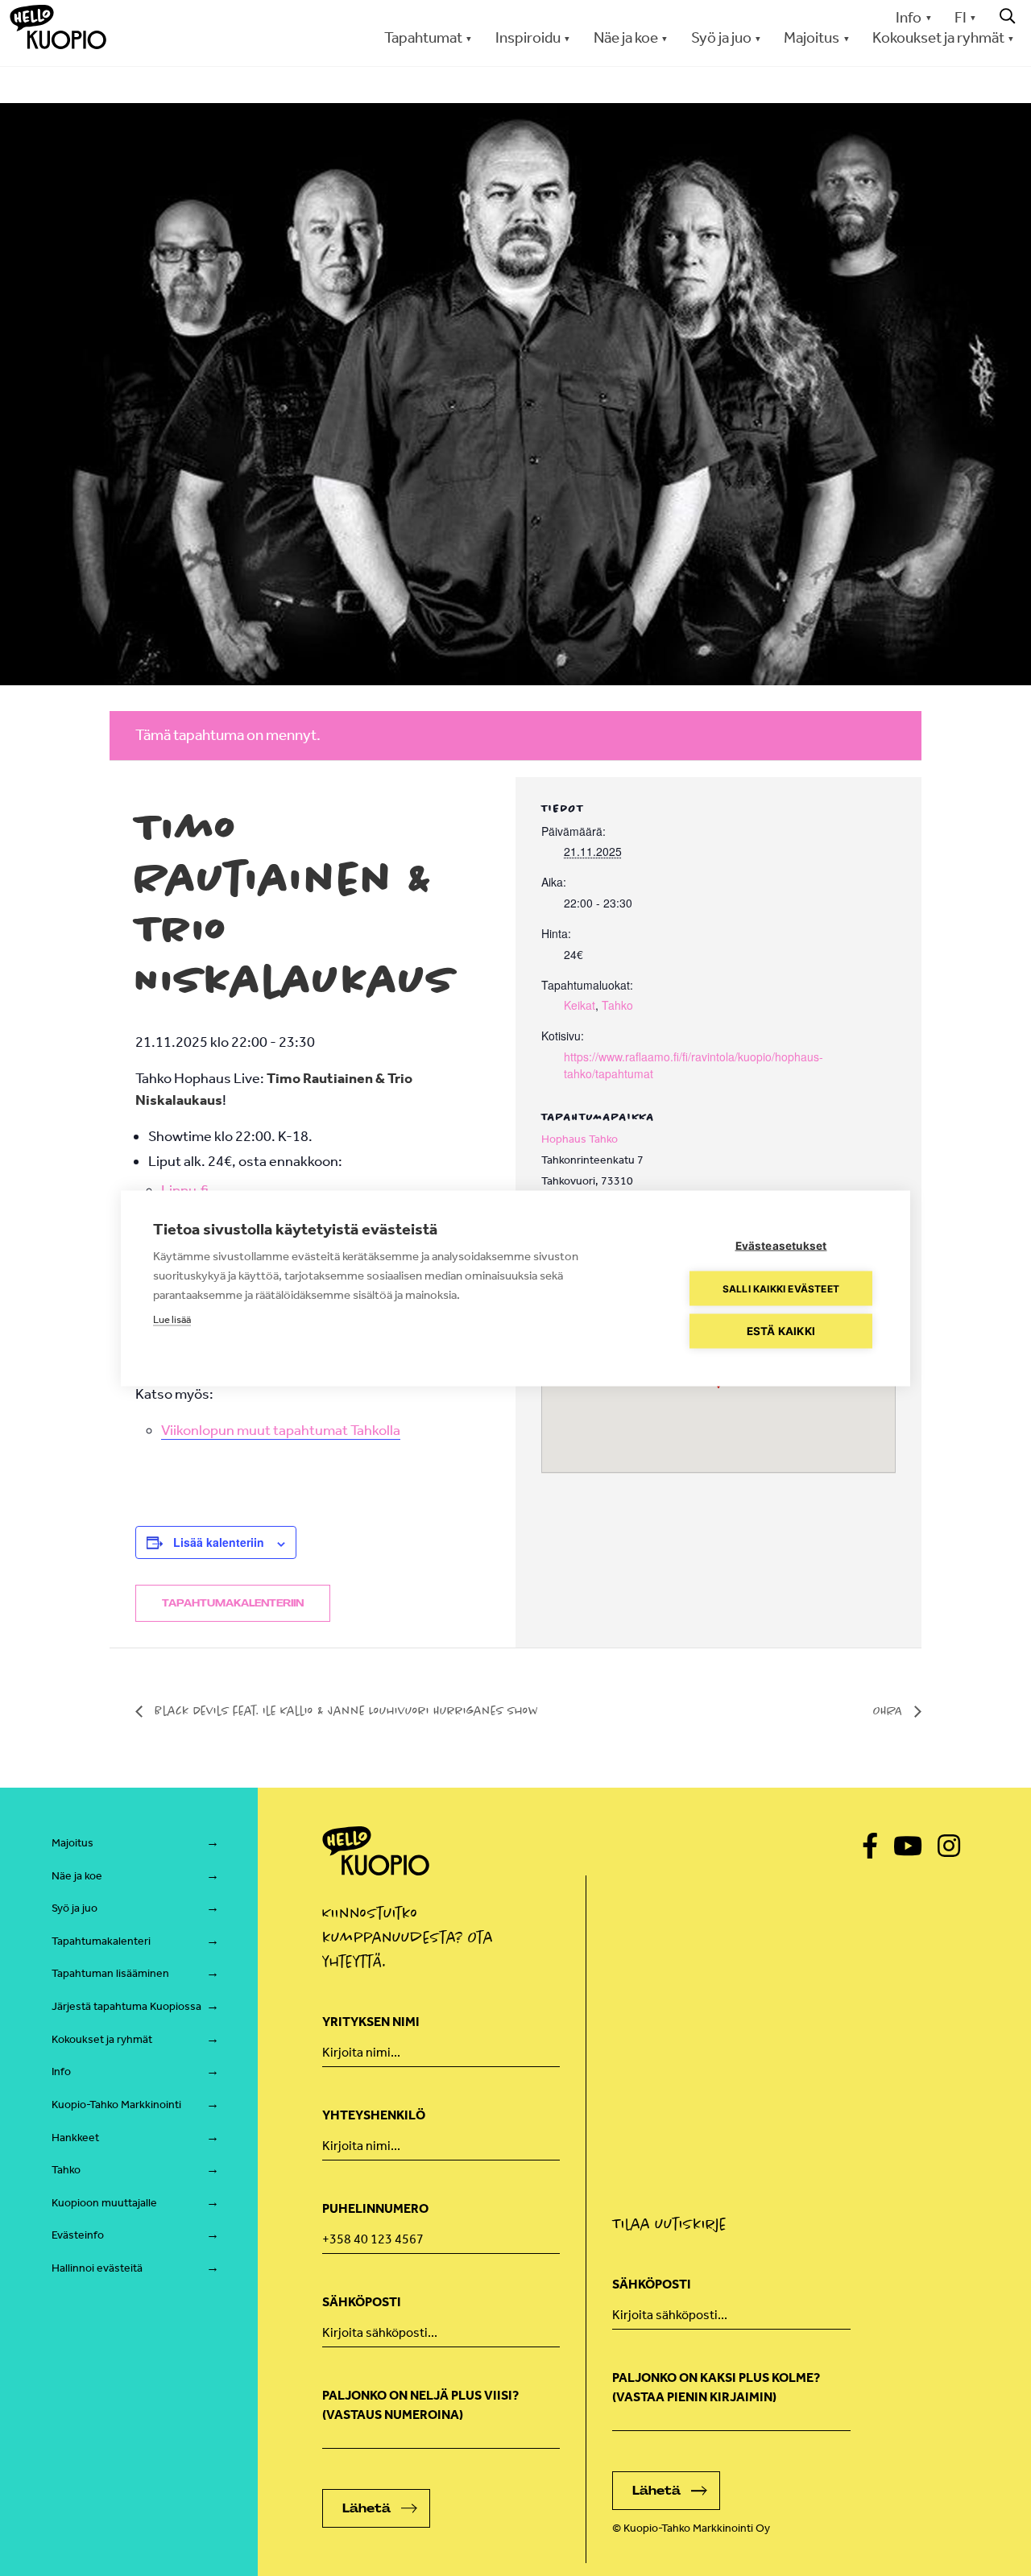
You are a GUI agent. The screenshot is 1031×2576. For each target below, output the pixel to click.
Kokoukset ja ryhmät (102, 2039)
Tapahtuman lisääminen (110, 1973)
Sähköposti (362, 2302)
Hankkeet (75, 2138)
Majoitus (72, 1843)
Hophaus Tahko (580, 1139)
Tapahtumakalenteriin (233, 1603)
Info (909, 17)
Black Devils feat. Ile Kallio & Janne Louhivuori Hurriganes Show (344, 1710)
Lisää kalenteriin (219, 1542)
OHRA (890, 1710)
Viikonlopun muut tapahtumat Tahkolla (281, 1430)
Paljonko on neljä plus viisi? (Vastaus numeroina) (420, 2405)
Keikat (580, 1005)
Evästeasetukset (781, 1245)
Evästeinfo (78, 2235)
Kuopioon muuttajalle (104, 2203)
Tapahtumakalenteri (101, 1941)
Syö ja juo (75, 1908)
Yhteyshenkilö (374, 2115)
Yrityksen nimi (371, 2022)
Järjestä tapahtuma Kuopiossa (126, 2006)
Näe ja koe (77, 1876)
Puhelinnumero (375, 2208)
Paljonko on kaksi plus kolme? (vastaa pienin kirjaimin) (716, 2387)
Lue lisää (172, 1319)
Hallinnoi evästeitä (97, 2268)
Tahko (617, 1005)
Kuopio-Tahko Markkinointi (116, 2105)
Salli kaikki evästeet (781, 1288)
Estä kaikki (781, 1330)
